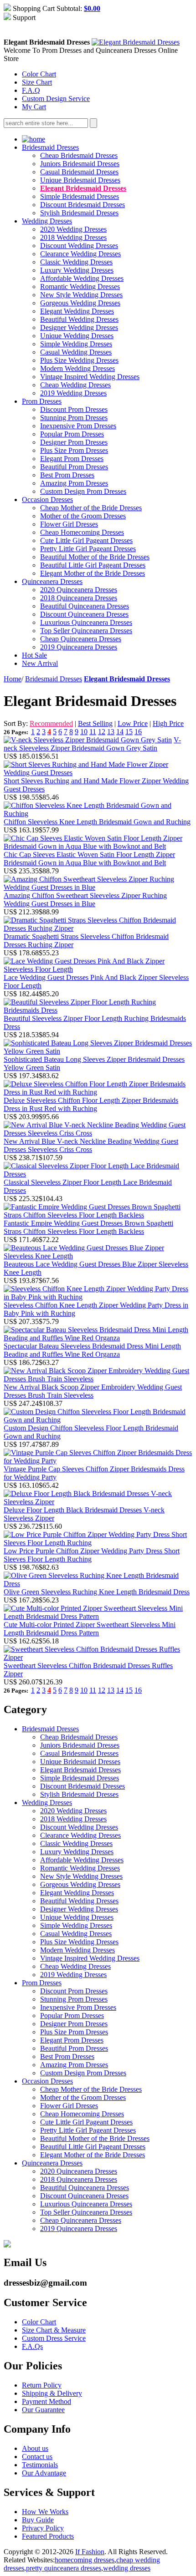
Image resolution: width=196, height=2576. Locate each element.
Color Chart (39, 74)
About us (35, 2448)
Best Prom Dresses (67, 475)
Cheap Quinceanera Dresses (81, 639)
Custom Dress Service (54, 2338)
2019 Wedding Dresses (73, 393)
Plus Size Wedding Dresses (79, 360)
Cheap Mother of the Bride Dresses (91, 508)
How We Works (45, 2512)
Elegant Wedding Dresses (77, 311)
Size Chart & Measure (54, 2330)
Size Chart (37, 82)
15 (129, 732)
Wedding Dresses (47, 221)
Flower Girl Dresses (69, 524)
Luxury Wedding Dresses (77, 270)
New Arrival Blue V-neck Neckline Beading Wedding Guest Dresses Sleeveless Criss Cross (91, 1145)
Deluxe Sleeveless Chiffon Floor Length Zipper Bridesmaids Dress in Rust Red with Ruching (91, 1104)
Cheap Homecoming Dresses (82, 532)
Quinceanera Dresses (52, 581)
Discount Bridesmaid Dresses (83, 205)
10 (84, 732)
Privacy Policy (43, 2528)
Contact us (37, 2457)
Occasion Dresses (47, 499)
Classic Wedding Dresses (76, 262)
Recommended (51, 723)
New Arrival (40, 663)
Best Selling (95, 723)
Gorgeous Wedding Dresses (80, 303)
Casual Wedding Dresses (76, 352)
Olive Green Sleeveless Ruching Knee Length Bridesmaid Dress (97, 1592)
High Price (168, 723)
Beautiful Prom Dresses (74, 467)
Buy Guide (38, 2520)
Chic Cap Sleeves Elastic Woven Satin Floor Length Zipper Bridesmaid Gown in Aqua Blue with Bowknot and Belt (89, 859)
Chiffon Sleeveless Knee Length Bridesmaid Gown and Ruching (97, 822)
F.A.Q (31, 90)
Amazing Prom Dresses (74, 483)
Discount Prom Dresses (74, 409)
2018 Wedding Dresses (73, 237)
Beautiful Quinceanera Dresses (85, 606)
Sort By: (16, 723)
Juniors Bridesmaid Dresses (80, 164)
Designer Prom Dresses (74, 442)
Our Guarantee (43, 2410)
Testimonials (40, 2465)
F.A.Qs (32, 2346)
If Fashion (90, 2552)
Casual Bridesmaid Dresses (79, 172)
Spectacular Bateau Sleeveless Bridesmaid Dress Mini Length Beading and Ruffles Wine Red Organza (92, 1350)
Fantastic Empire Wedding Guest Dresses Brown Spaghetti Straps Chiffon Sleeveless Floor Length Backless (88, 1227)
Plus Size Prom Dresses (74, 450)
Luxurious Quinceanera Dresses (86, 622)
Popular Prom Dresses (72, 434)
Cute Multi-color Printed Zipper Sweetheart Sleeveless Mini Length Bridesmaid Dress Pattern (90, 1629)
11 (93, 732)
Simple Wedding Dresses (76, 344)
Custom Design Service (56, 99)
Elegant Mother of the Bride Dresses (93, 573)
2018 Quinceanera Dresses (79, 598)
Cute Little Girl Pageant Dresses (86, 540)
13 (111, 732)
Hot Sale (34, 655)
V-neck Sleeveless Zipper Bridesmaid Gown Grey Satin (92, 744)
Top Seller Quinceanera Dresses (86, 631)
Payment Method (46, 2401)
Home (13, 679)
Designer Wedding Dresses (79, 327)
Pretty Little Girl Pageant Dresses (88, 549)
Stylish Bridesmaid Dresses (79, 213)
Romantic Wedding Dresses (80, 287)
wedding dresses (127, 2568)
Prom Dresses (42, 401)
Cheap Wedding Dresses (75, 385)
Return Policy (42, 2385)
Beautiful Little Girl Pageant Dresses (93, 565)
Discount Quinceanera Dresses (84, 614)
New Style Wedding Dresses (81, 295)
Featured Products (48, 2536)
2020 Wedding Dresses (73, 229)
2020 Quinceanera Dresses (79, 590)
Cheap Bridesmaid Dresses (79, 155)
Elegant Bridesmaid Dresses (83, 188)
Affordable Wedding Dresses (82, 278)
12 (102, 732)
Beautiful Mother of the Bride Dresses (95, 557)
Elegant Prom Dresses (72, 459)
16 (138, 732)
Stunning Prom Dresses (74, 418)
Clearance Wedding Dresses (80, 254)
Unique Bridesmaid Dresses (80, 180)
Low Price (133, 723)
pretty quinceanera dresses (64, 2568)
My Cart (34, 107)
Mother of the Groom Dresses (83, 516)
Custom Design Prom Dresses (83, 491)
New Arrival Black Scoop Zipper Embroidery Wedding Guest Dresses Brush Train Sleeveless (93, 1391)
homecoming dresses (85, 2560)
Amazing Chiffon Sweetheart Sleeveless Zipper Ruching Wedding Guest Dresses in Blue (85, 900)
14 (120, 732)
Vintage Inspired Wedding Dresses (90, 377)
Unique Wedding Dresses (77, 336)
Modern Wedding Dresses (77, 368)
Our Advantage (44, 2473)
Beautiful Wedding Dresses (79, 319)
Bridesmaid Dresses (50, 147)
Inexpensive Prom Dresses (78, 426)
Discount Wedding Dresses (79, 246)
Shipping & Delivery (52, 2393)
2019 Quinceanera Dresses (79, 647)
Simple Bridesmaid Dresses (80, 196)
